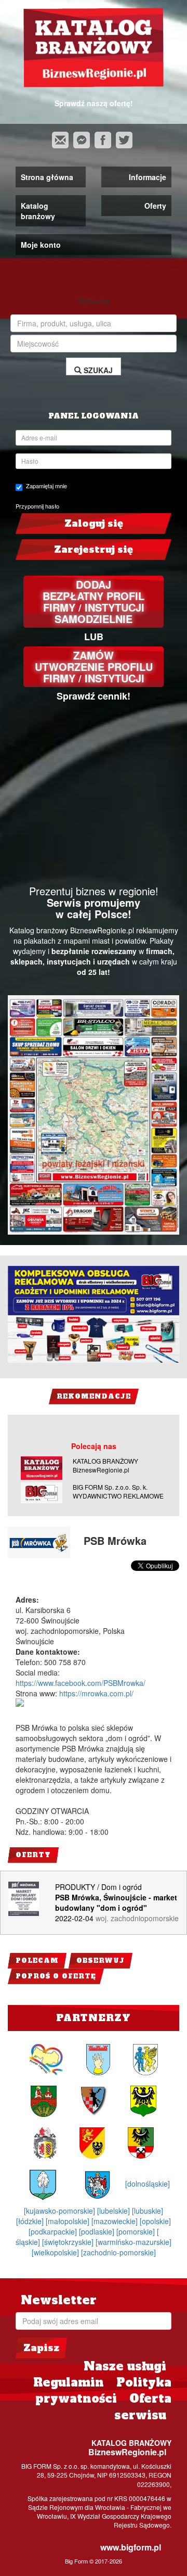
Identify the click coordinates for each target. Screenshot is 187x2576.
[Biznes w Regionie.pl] (94, 48)
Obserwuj (101, 1961)
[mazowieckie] (116, 2221)
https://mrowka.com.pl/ (96, 1693)
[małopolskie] (69, 2221)
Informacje (148, 177)
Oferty (155, 206)
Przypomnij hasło (37, 506)
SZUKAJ (97, 370)
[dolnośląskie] (148, 2184)
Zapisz (41, 2348)
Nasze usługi (125, 2366)
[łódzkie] (31, 2221)
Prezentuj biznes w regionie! (94, 891)
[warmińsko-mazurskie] (133, 2242)
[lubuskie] (148, 2211)
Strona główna (47, 177)
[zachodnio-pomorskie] (118, 2252)
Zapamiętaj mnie (46, 486)
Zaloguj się (94, 523)
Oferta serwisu (143, 2407)
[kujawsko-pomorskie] (61, 2211)
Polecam (37, 1961)
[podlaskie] (98, 2231)
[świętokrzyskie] (69, 2242)
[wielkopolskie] (56, 2252)
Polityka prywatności (103, 2390)
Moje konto (41, 245)
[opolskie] (155, 2221)
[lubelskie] (115, 2211)
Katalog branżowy (38, 211)
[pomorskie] (137, 2231)
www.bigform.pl (131, 2547)
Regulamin (69, 2382)
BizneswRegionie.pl (127, 2452)
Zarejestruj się (94, 549)
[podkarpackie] (54, 2231)
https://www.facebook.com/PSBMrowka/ (81, 1683)
